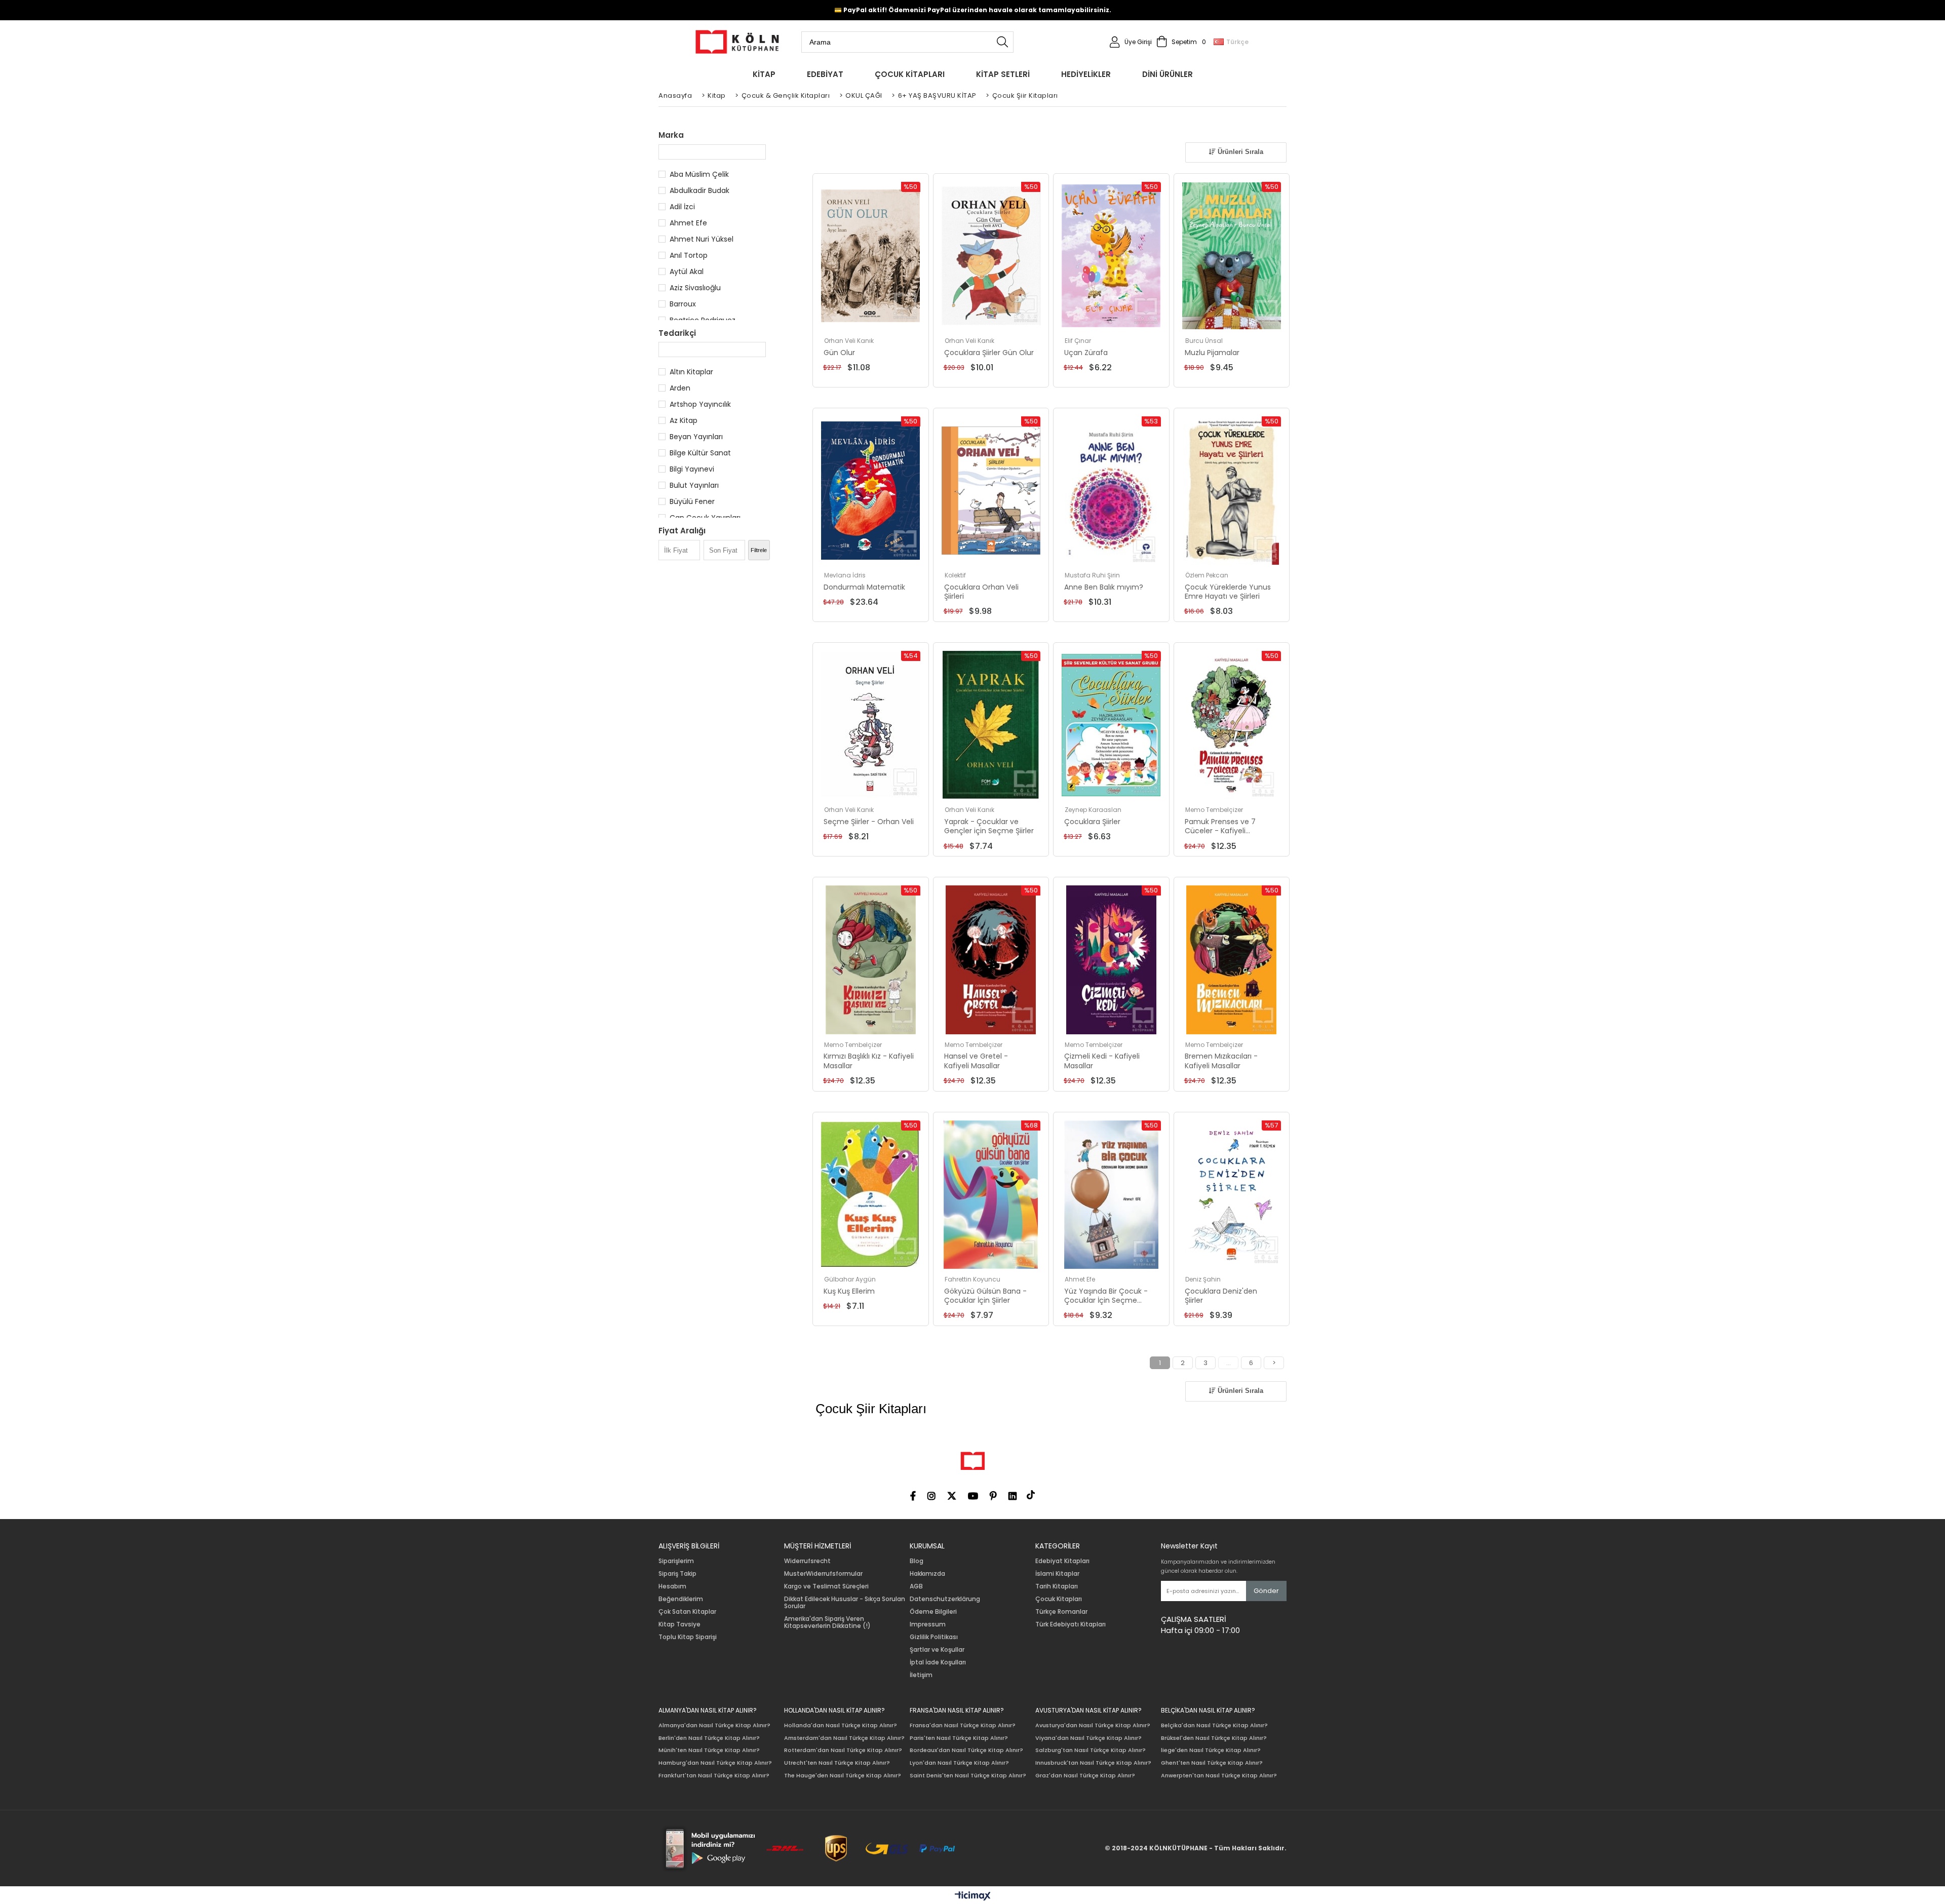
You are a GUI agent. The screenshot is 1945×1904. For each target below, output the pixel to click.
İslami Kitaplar (1057, 1574)
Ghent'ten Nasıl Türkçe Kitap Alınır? (1212, 1763)
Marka (671, 135)
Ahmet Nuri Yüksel (702, 239)
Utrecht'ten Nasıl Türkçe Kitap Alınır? (837, 1763)
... (1229, 1363)
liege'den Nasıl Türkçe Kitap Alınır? (1211, 1750)
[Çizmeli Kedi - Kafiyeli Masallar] (1111, 960)
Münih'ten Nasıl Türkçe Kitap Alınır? (709, 1750)
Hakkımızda (927, 1574)
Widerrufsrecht (807, 1561)
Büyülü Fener (692, 501)
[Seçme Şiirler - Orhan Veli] (871, 725)
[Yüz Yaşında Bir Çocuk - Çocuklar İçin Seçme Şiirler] (1111, 1195)
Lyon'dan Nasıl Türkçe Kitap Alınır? (959, 1763)
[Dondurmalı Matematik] (871, 491)
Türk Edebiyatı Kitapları (1071, 1624)
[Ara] (1002, 42)
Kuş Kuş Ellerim (849, 1291)
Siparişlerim (676, 1561)
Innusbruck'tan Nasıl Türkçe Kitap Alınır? (1093, 1763)
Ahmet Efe (688, 223)
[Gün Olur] (871, 256)
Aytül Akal (687, 271)
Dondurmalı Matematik (864, 587)
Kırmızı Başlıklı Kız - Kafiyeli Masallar (869, 1061)
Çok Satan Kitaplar (687, 1612)
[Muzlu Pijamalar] (1232, 256)
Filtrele (759, 550)
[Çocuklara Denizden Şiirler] (1232, 1195)
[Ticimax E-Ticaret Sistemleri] (973, 1896)
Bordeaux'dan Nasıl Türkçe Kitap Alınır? (966, 1750)
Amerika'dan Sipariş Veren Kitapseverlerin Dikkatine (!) (827, 1622)
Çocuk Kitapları (1059, 1599)
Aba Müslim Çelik (699, 174)
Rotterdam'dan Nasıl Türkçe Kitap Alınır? (843, 1750)
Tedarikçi (677, 333)
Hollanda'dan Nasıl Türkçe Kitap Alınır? (841, 1725)
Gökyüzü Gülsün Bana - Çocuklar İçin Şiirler (985, 1296)
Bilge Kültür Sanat (700, 453)
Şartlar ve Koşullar (937, 1650)
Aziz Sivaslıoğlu (695, 288)
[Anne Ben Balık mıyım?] (1111, 491)
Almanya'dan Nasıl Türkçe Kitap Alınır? (714, 1725)
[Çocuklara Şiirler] (1111, 725)
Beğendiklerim (681, 1599)
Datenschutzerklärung (945, 1599)
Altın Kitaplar (691, 372)
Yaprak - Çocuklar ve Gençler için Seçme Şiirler (989, 826)
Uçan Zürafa (1086, 353)
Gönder (1266, 1591)
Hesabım (672, 1586)
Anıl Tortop (689, 255)
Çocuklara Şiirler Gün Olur (989, 353)
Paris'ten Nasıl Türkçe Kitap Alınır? (959, 1738)
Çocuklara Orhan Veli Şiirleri (981, 592)
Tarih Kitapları (1057, 1586)
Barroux (683, 304)
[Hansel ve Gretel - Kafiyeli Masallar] (991, 960)
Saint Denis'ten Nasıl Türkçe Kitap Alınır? (968, 1776)
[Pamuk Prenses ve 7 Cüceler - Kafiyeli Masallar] (1232, 725)
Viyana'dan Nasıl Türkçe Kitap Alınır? (1088, 1738)
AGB (916, 1586)
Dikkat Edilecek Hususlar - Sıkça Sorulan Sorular (845, 1603)
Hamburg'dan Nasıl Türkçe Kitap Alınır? (715, 1763)
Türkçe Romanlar (1061, 1612)
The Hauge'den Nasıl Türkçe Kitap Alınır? (843, 1776)
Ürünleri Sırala (1239, 152)
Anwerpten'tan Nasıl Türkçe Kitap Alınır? (1219, 1776)
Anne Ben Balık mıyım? (1104, 587)
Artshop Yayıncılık (700, 404)
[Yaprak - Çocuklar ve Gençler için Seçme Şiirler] (991, 725)
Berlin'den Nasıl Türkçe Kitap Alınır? (709, 1738)
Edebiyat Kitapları (1062, 1561)
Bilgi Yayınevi (692, 469)
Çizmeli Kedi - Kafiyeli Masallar (1102, 1061)
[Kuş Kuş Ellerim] (871, 1195)
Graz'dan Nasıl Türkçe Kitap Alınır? (1085, 1776)
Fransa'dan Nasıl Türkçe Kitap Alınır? (963, 1725)
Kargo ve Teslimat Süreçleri (826, 1586)
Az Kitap (684, 420)
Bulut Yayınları (694, 485)
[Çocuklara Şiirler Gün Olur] (991, 256)
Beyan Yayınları (696, 437)
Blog (917, 1561)
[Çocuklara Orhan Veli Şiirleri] (991, 491)
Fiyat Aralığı (682, 531)
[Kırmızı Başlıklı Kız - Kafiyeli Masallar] (871, 960)
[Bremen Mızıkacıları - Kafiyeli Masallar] (1232, 960)
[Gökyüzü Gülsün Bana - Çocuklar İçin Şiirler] (991, 1195)
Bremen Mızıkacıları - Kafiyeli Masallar (1221, 1061)
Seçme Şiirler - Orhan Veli (869, 822)
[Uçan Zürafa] (1111, 256)
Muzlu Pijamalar (1212, 353)
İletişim (921, 1675)
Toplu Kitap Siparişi (688, 1637)
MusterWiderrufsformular (823, 1574)
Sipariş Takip (677, 1574)
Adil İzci (682, 207)
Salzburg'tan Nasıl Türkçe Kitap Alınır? (1091, 1750)
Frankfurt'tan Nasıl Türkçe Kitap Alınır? (714, 1776)
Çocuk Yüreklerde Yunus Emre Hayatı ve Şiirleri (1228, 592)
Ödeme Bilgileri (933, 1612)
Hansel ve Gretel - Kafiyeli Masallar (976, 1061)
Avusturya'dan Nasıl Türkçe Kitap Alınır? (1093, 1725)
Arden (680, 388)
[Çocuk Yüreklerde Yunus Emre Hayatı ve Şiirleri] (1232, 491)
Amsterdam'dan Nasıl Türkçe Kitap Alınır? (844, 1738)
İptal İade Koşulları (938, 1662)
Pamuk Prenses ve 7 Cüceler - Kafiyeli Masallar (1220, 826)
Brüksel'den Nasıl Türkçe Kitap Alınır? (1214, 1738)
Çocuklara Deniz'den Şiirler (1221, 1296)
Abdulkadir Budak (699, 190)
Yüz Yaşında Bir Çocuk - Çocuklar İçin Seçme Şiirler (1106, 1296)
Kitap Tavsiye (679, 1624)
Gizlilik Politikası (934, 1637)
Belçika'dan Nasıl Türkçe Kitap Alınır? (1214, 1725)
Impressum (928, 1624)
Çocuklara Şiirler (1092, 822)
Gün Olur (839, 353)
